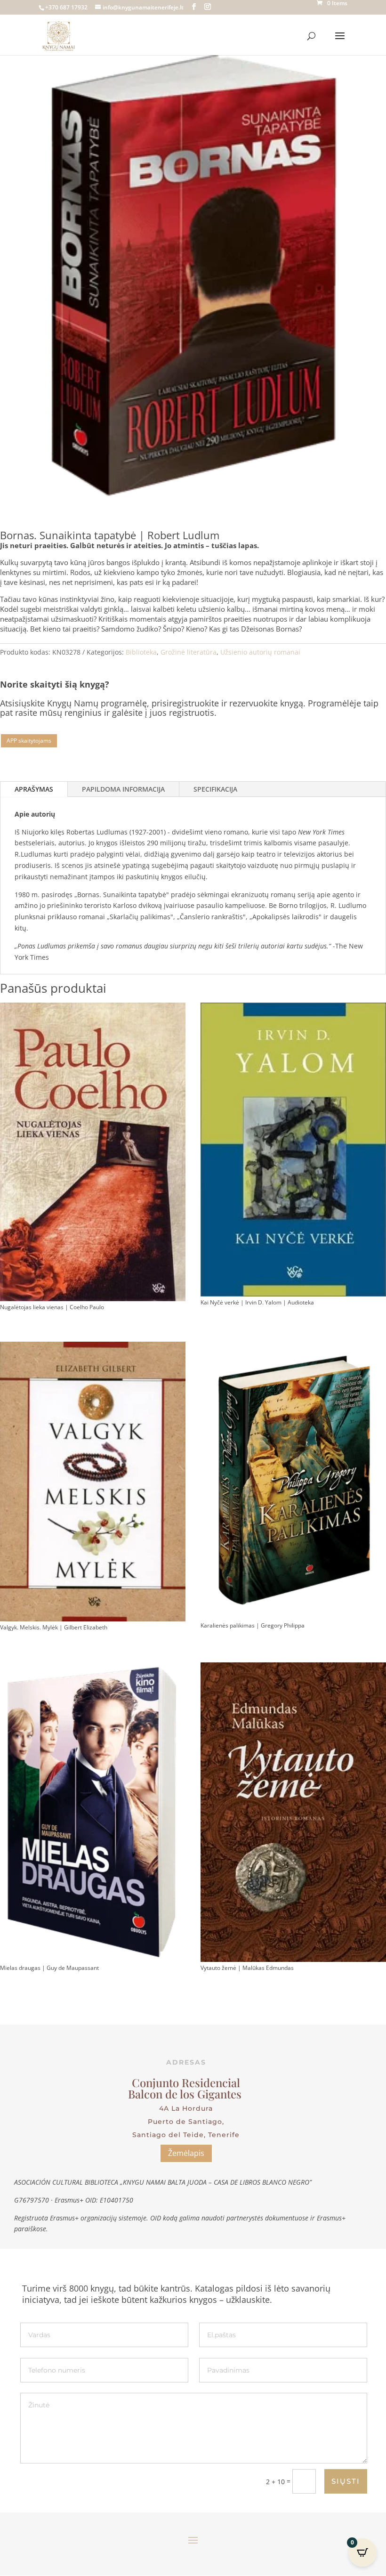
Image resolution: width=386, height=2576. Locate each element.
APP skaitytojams (29, 741)
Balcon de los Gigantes (186, 2094)
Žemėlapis (186, 2153)
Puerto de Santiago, (186, 2122)
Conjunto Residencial (186, 2082)
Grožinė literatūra (189, 652)
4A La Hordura (186, 2108)
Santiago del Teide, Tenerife (186, 2135)
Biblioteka (141, 652)
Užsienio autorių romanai (260, 652)
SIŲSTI (346, 2481)
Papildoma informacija (123, 789)
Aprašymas (34, 789)
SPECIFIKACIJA (215, 789)
